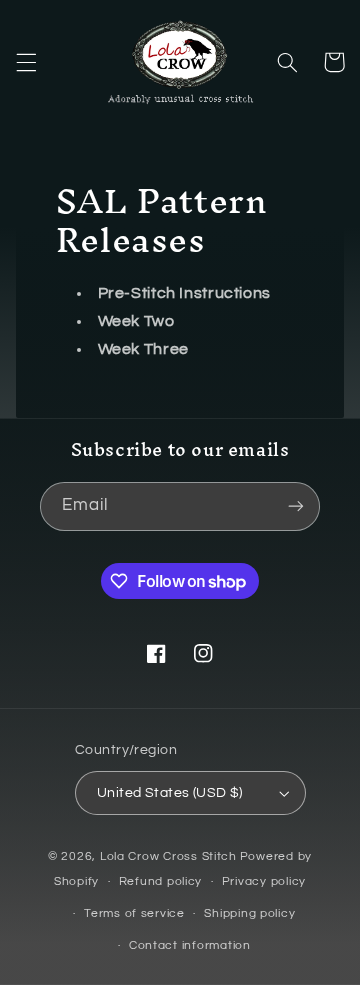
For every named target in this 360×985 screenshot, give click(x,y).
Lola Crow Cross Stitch (168, 856)
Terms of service (134, 913)
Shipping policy (249, 913)
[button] (26, 62)
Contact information (190, 945)
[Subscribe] (296, 506)
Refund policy (161, 881)
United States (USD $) (170, 793)
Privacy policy (264, 881)
